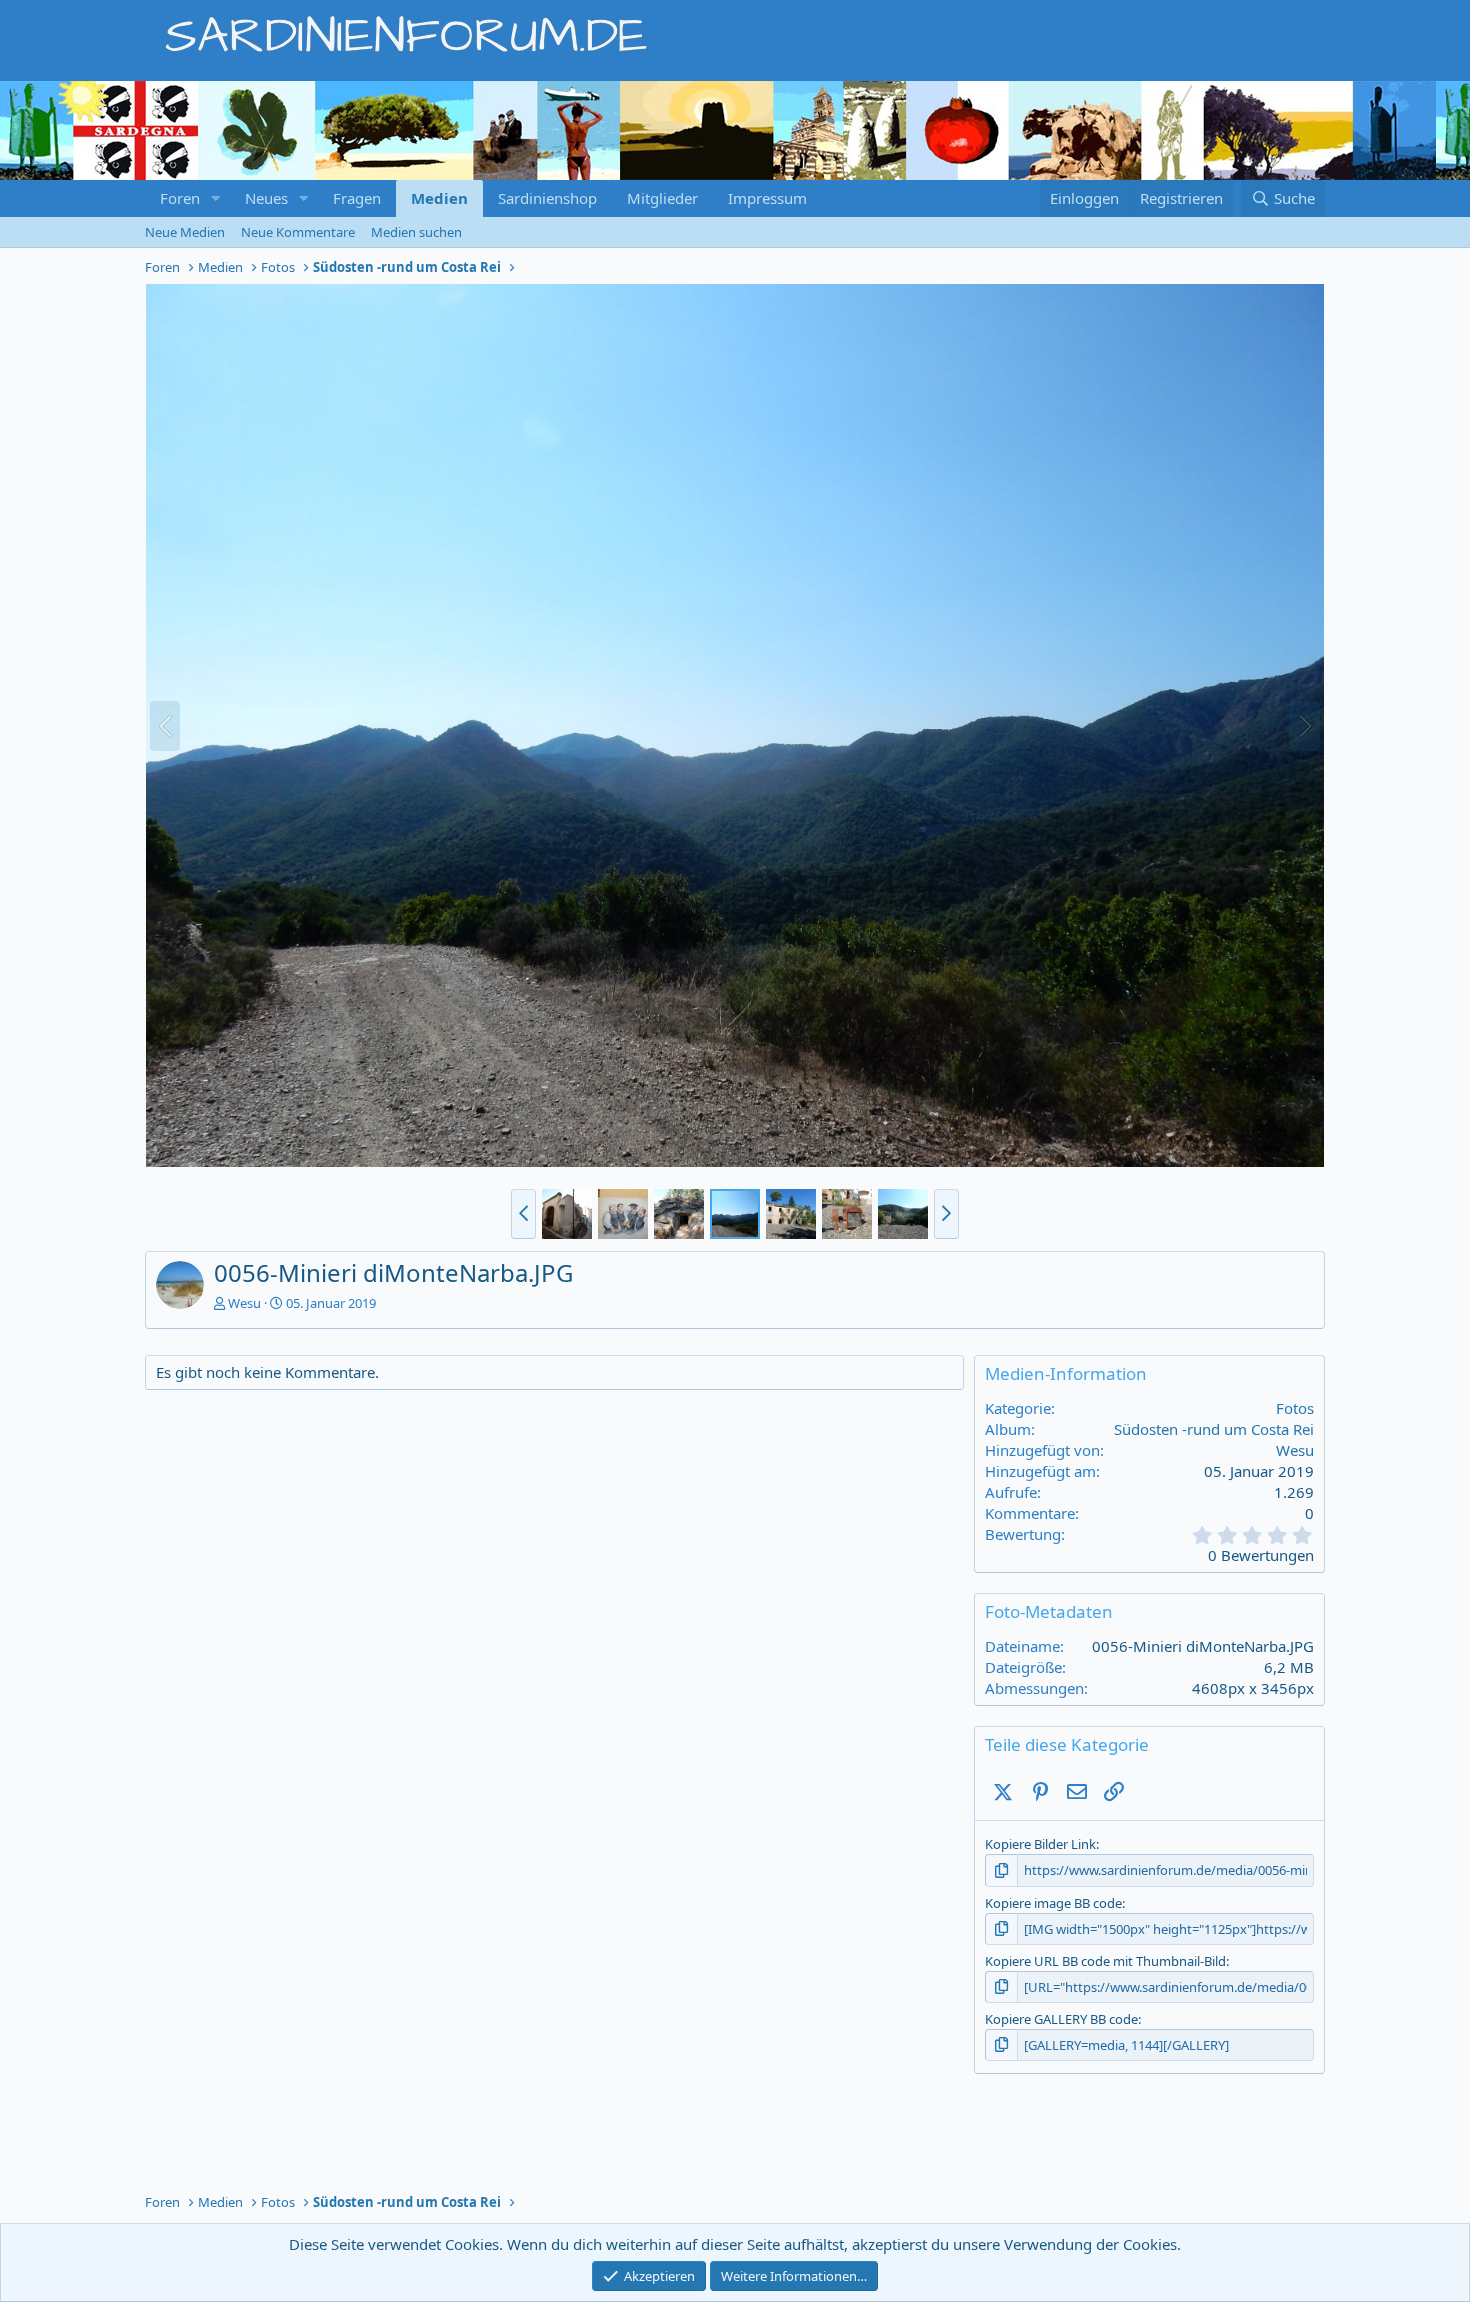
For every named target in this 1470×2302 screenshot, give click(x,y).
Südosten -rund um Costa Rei (1214, 1429)
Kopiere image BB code (1053, 1903)
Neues (266, 198)
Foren (180, 198)
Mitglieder (662, 198)
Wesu (244, 1303)
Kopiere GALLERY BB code (1061, 2019)
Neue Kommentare (298, 232)
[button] (216, 198)
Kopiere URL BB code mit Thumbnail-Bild (1105, 1961)
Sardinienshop (547, 198)
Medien (439, 198)
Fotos (1295, 1408)
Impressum (767, 198)
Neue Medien (185, 232)
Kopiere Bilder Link (1040, 1844)
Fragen (357, 198)
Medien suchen (416, 232)
